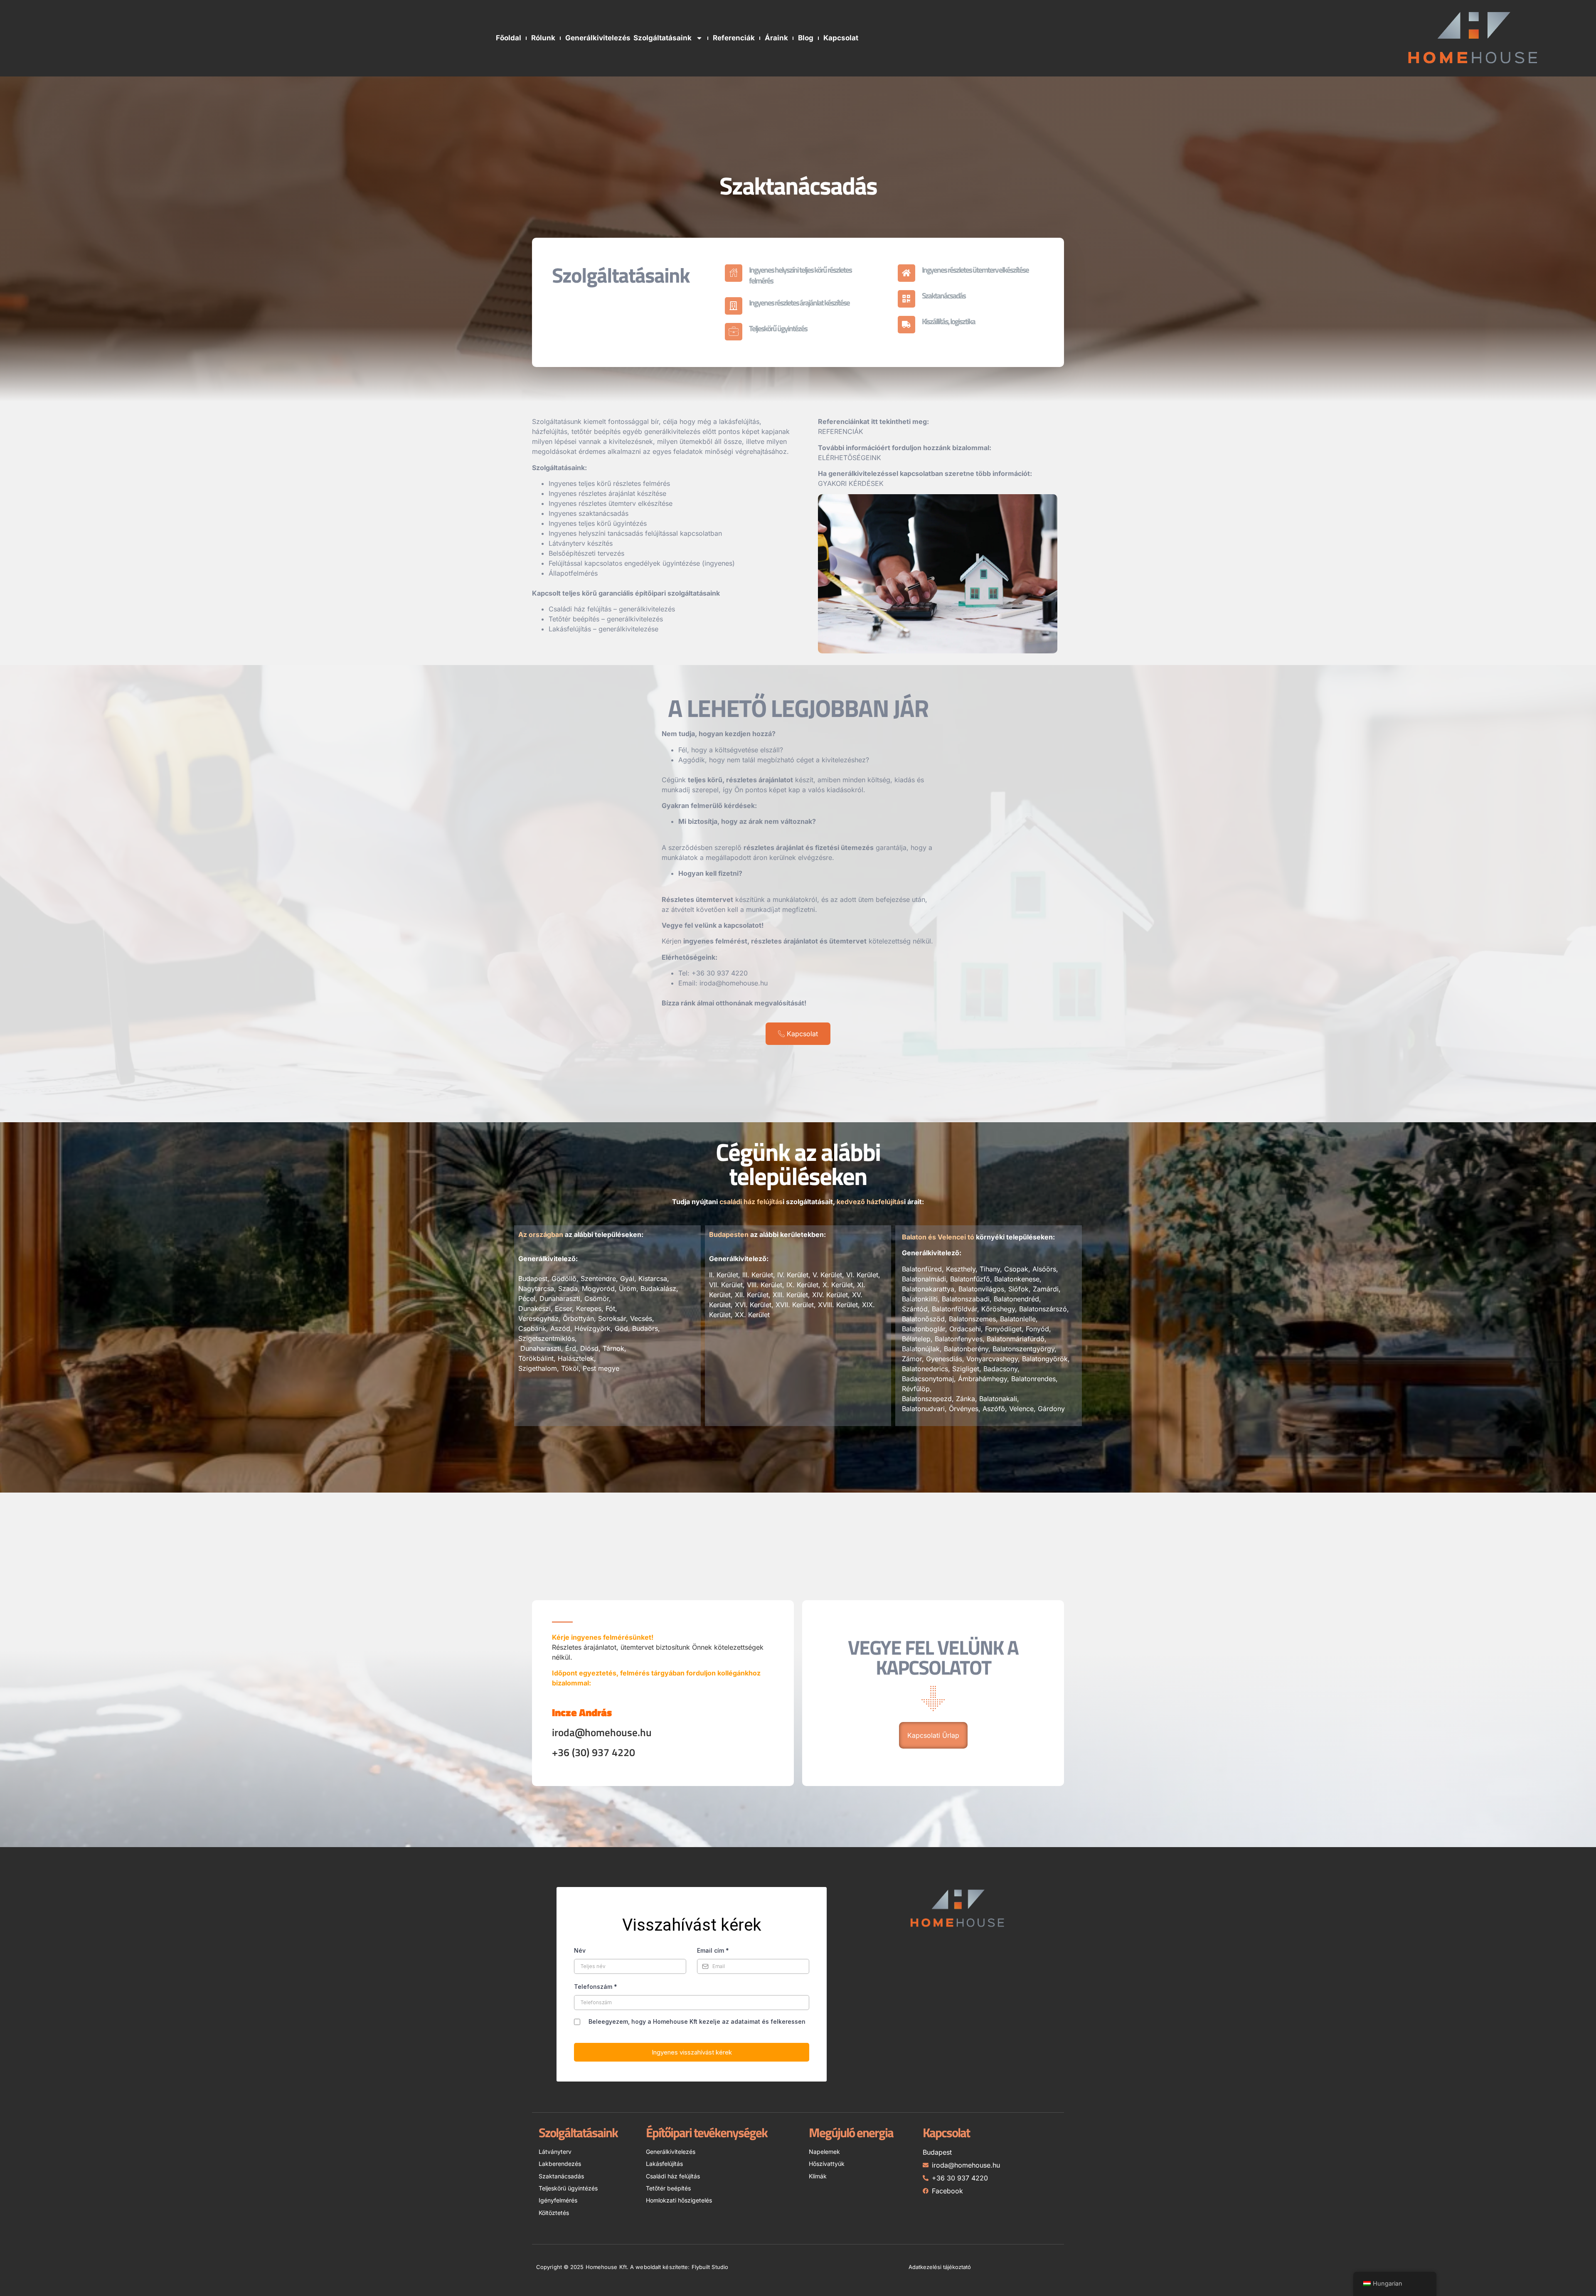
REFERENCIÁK (841, 431)
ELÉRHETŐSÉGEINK (850, 458)
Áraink (776, 38)
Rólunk (543, 38)
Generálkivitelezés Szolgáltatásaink (628, 38)
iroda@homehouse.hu (734, 983)
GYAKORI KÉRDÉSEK (851, 483)
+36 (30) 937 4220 (594, 1752)
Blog (806, 38)
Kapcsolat (841, 38)
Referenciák (734, 38)
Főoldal (509, 38)
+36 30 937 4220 (720, 973)
